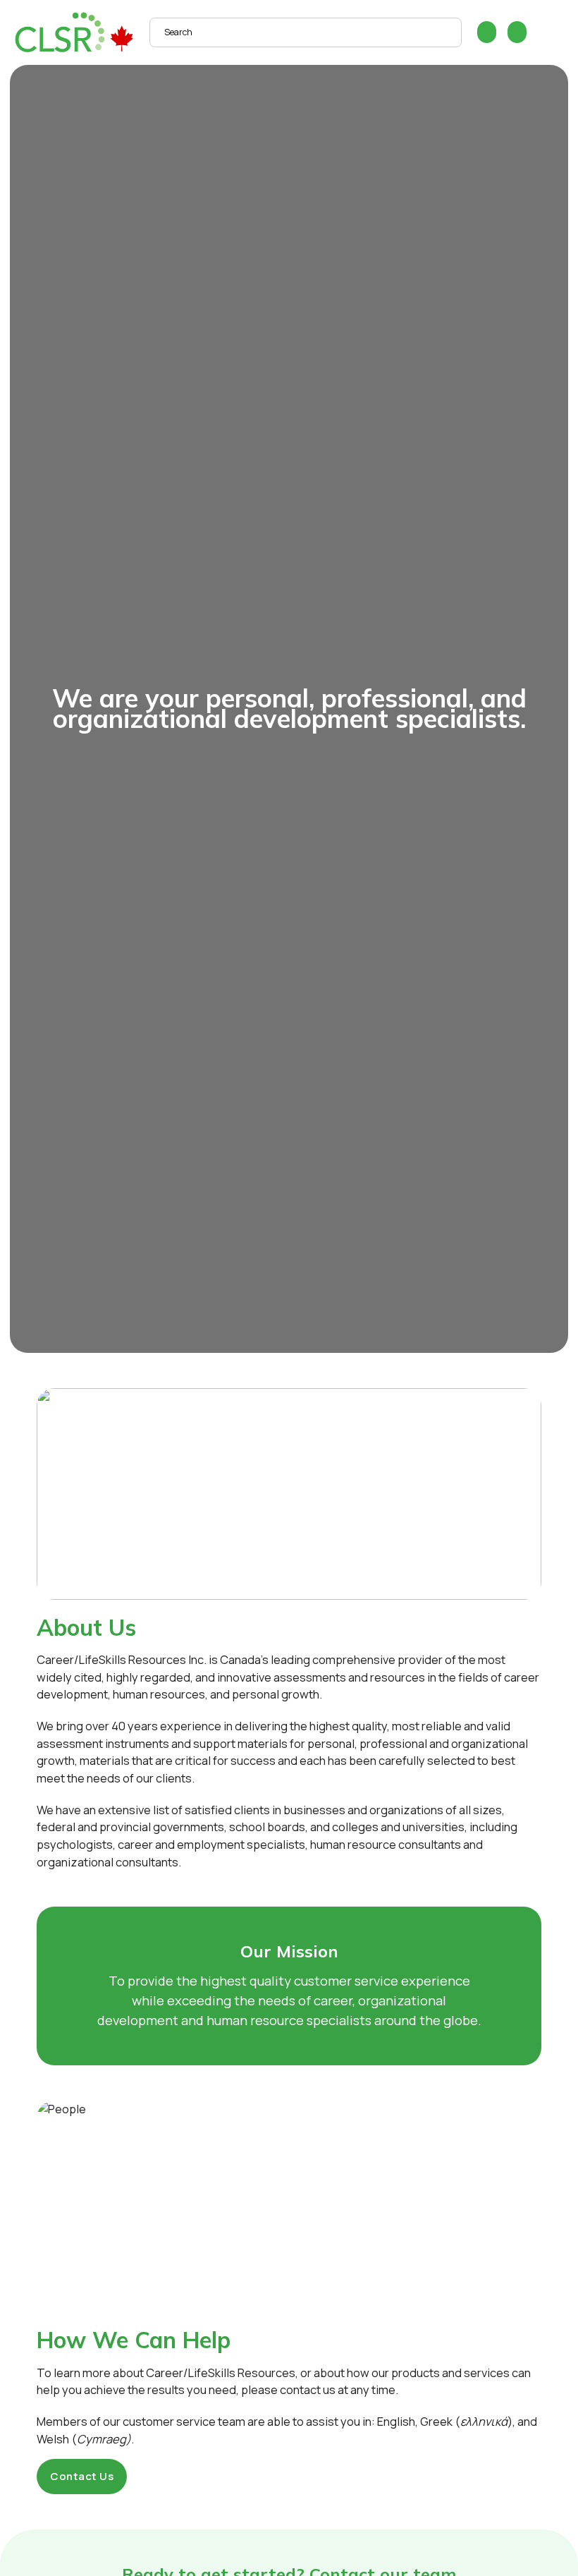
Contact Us (82, 2476)
